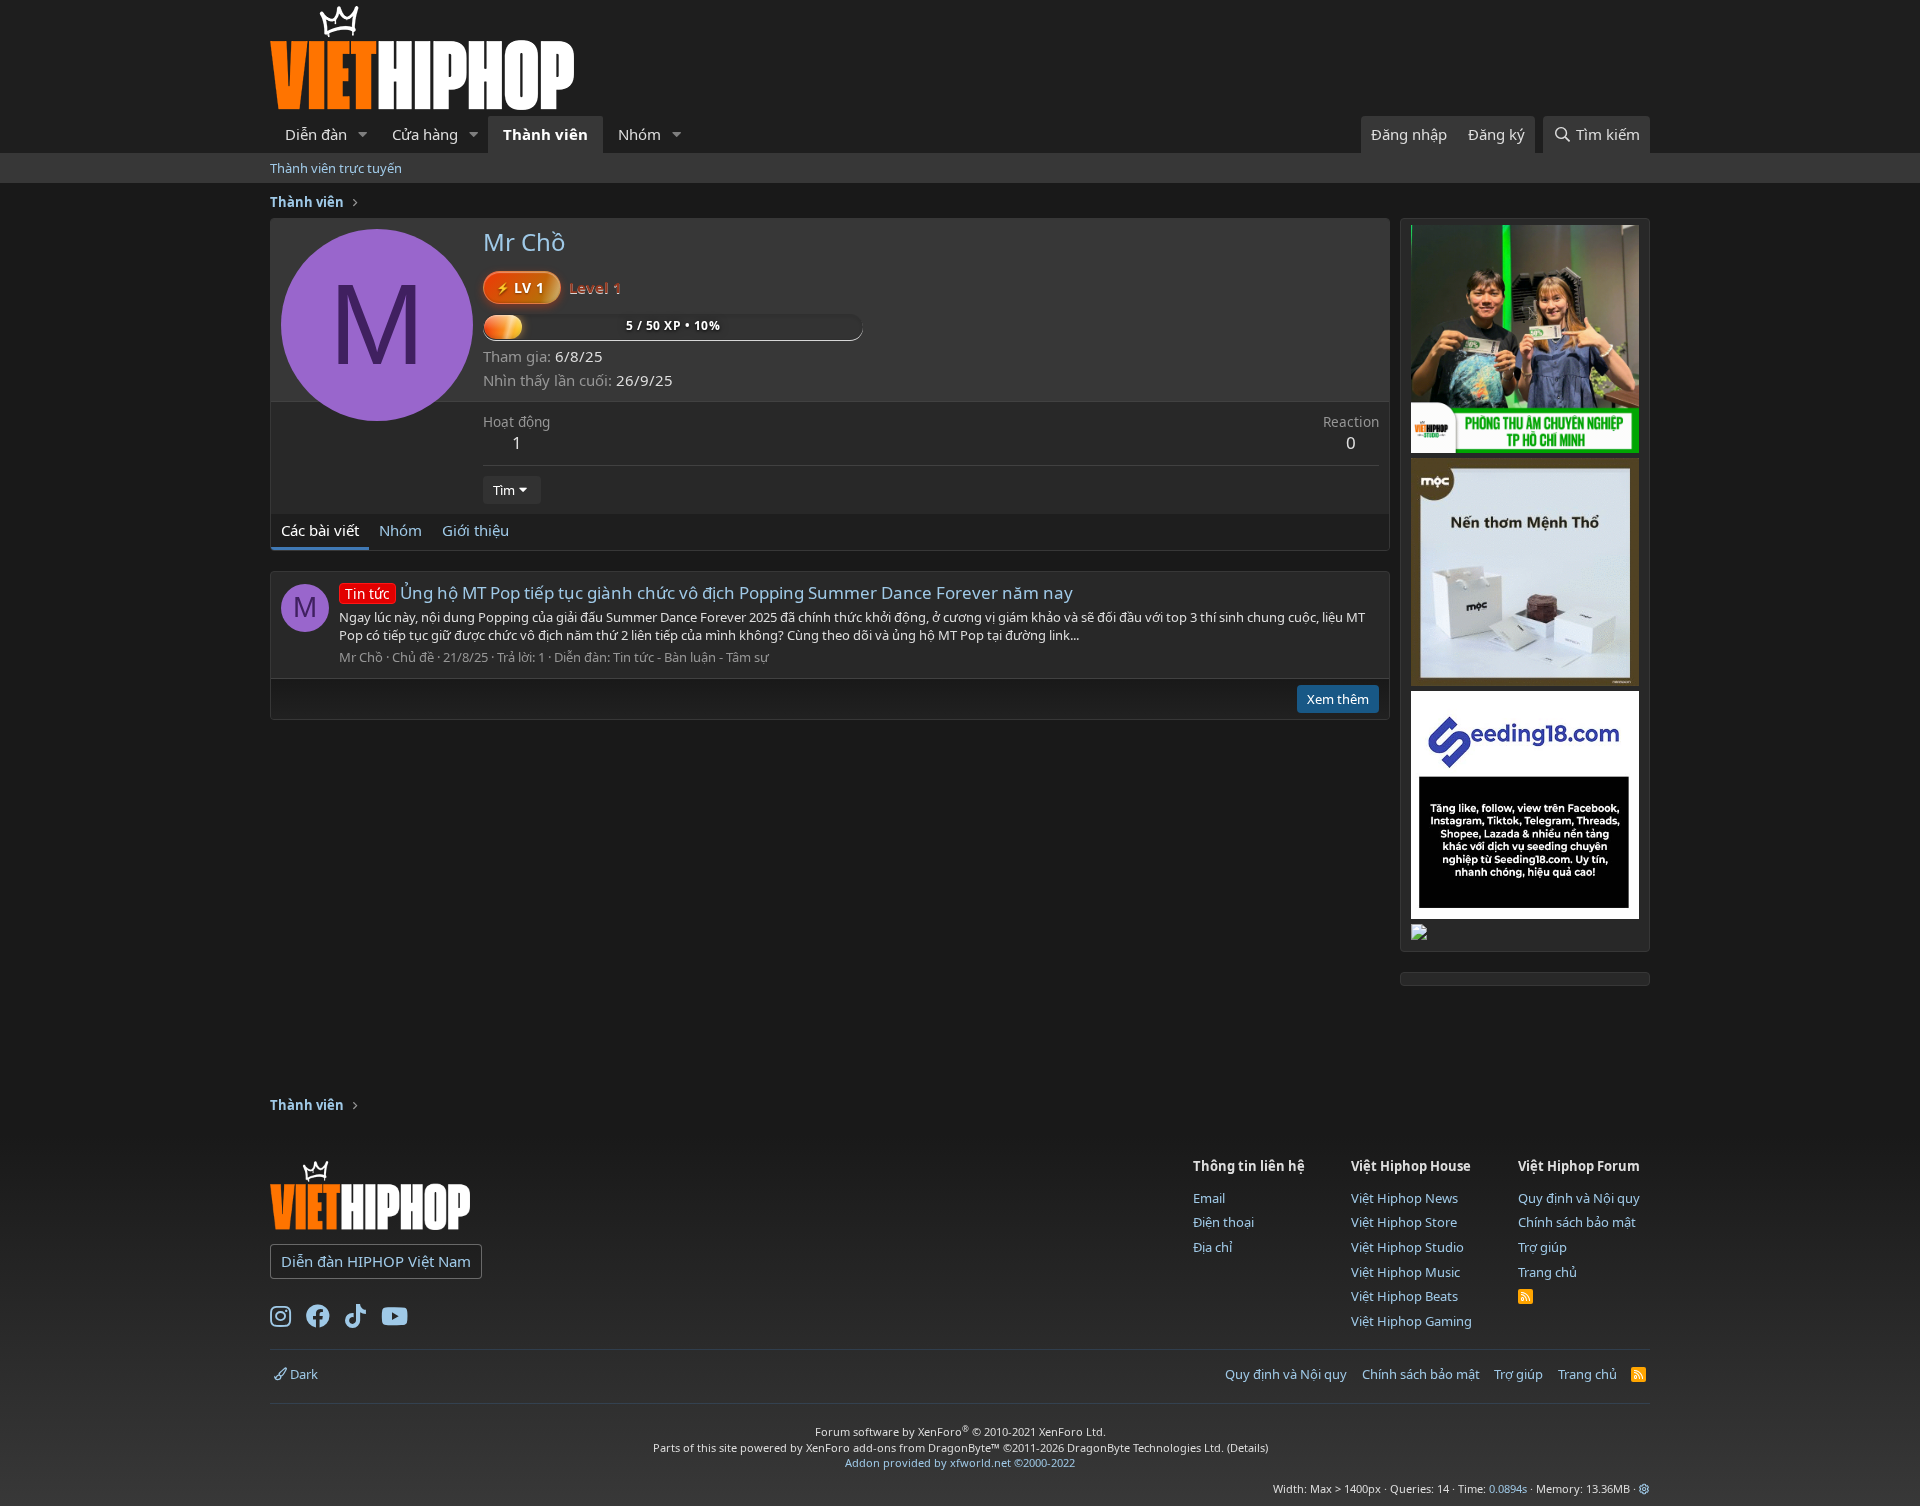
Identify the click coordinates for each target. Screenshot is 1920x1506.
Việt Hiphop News (1404, 1198)
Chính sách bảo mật (1577, 1222)
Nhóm (639, 134)
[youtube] (394, 1320)
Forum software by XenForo (960, 1431)
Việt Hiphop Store (1404, 1222)
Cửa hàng (425, 134)
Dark (302, 1374)
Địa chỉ (1212, 1247)
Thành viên (545, 134)
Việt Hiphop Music (1405, 1272)
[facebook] (318, 1320)
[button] (363, 134)
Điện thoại (1223, 1222)
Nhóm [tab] (400, 530)
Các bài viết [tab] (320, 530)
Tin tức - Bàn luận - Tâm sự (691, 657)
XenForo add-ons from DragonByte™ (903, 1447)
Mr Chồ (361, 657)
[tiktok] (355, 1320)
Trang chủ (1547, 1272)
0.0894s (1508, 1488)
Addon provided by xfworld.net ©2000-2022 (960, 1462)
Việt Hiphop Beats (1404, 1296)
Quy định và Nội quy (1579, 1198)
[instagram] (280, 1320)
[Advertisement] (634, 1031)
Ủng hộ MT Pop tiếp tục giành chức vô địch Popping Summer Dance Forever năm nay (709, 592)
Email (1209, 1198)
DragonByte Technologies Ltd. (1145, 1447)
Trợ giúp (1542, 1247)
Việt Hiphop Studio (1407, 1247)
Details (1247, 1447)
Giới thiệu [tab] (475, 530)
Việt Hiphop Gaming (1411, 1321)
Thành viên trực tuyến (336, 168)
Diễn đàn (316, 134)
